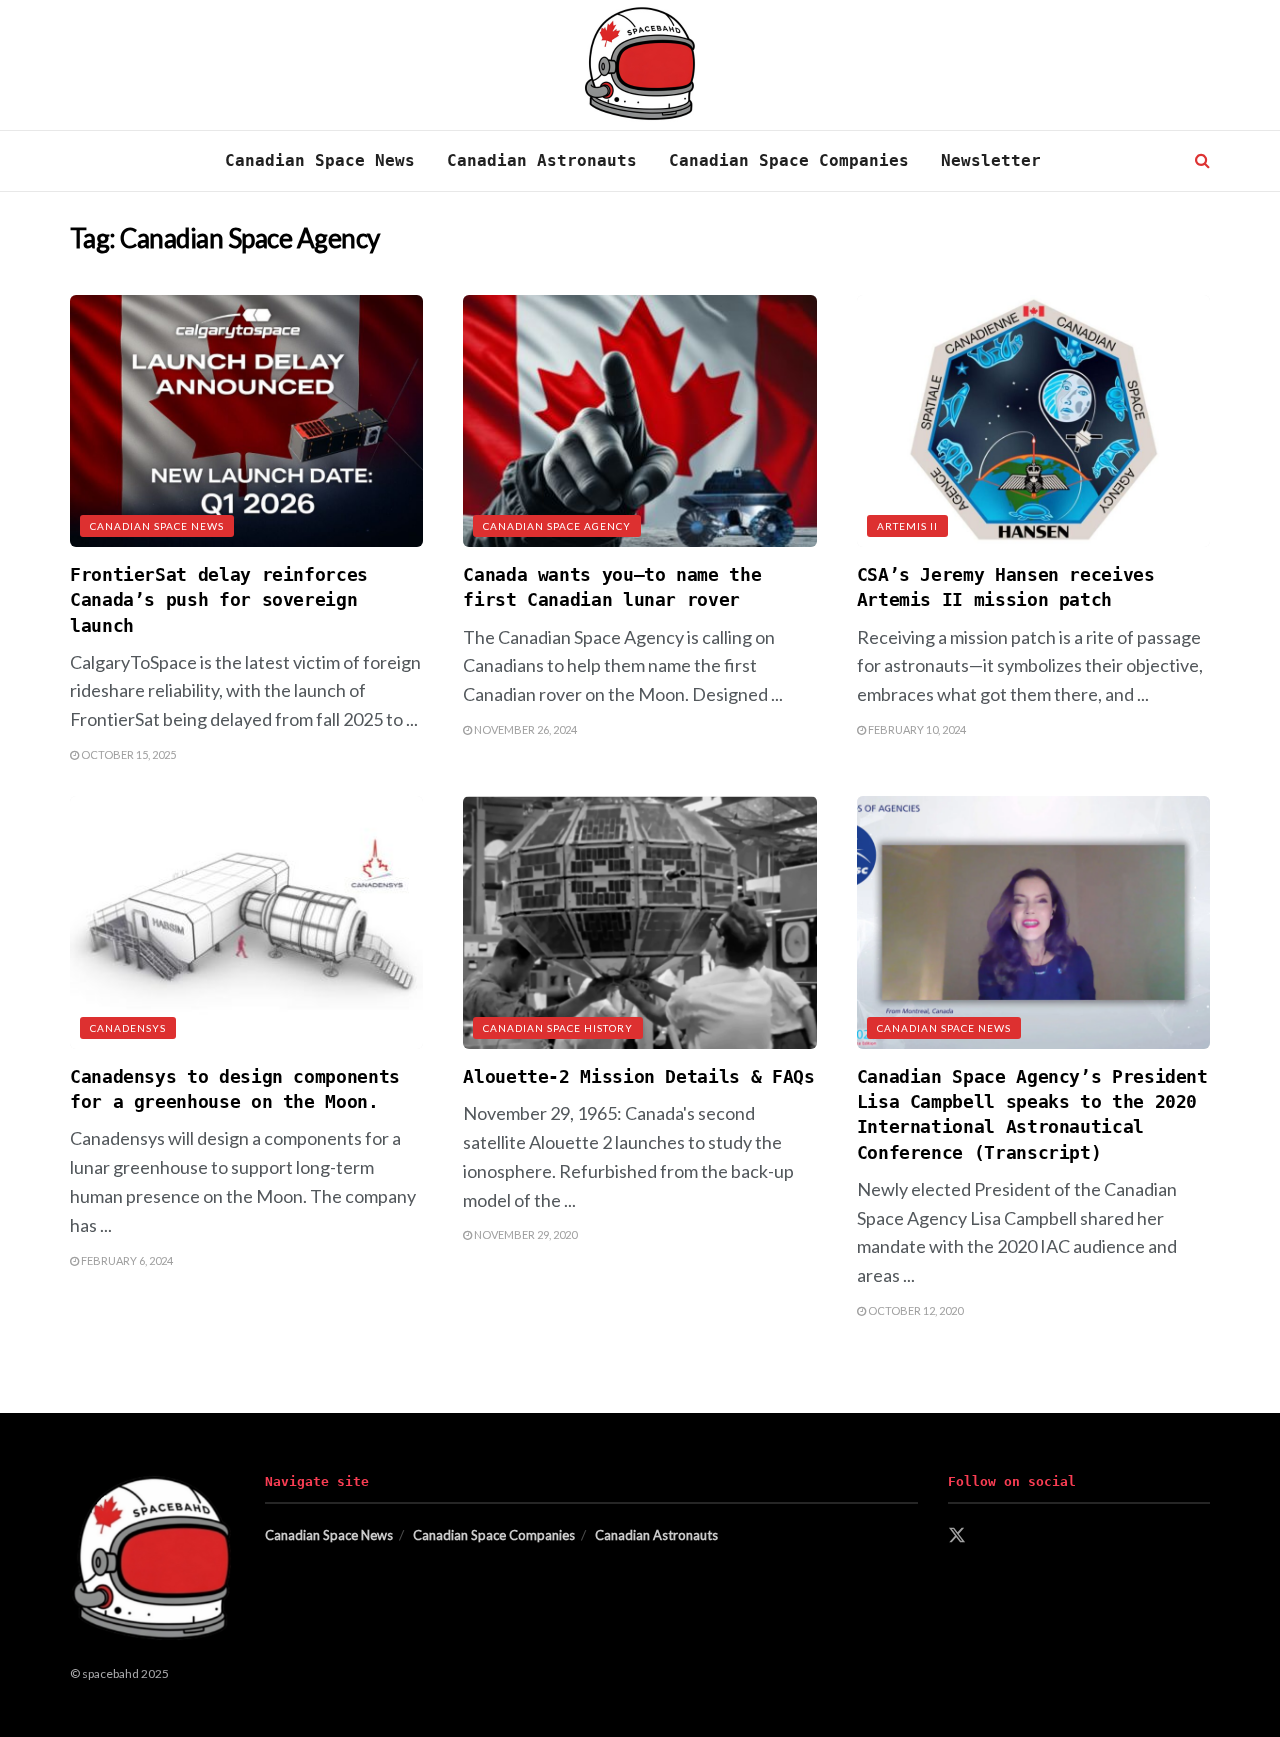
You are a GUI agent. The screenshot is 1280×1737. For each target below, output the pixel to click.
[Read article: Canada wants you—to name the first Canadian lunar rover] (639, 421)
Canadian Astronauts (542, 160)
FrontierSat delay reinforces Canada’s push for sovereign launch (219, 599)
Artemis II (907, 526)
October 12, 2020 (914, 1310)
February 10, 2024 (916, 729)
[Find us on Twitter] (957, 1536)
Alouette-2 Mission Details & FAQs (638, 1076)
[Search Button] (1202, 161)
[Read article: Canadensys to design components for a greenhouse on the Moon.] (246, 922)
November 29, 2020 (524, 1234)
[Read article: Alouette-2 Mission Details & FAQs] (639, 922)
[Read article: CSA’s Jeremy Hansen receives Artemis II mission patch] (1033, 421)
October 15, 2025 (127, 754)
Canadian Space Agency (557, 526)
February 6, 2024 (126, 1260)
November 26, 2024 (524, 729)
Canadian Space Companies (789, 160)
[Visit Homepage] (640, 65)
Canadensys (128, 1028)
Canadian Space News (320, 160)
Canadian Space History (558, 1028)
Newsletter (991, 160)
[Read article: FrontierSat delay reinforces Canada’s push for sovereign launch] (246, 421)
